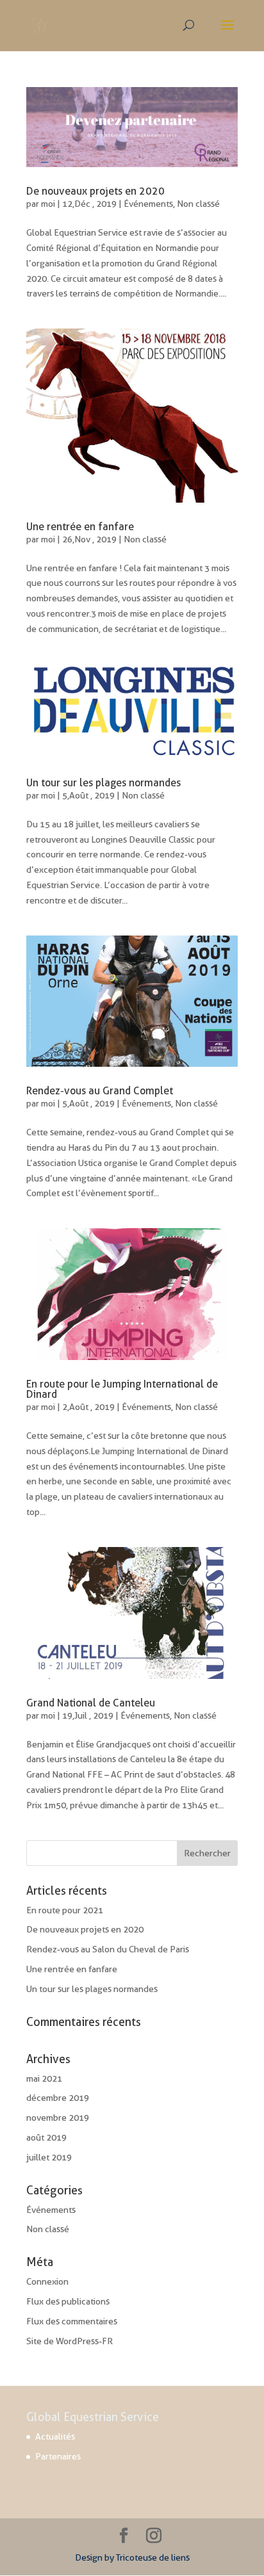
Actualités (55, 2436)
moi (48, 204)
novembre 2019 (58, 2118)
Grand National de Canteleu (91, 1703)
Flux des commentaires (72, 2321)
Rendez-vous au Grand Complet (100, 1091)
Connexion (47, 2281)
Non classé (198, 204)
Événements (148, 204)
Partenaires (58, 2456)
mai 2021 (44, 2078)
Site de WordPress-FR (70, 2341)
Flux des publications (68, 2301)
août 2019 (46, 2137)
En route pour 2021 (65, 1910)
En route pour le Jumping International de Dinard (122, 1389)
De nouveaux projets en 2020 (95, 191)
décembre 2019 (58, 2098)
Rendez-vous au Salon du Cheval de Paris (108, 1949)
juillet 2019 (49, 2157)
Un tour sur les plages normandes (103, 783)
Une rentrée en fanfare (80, 527)
